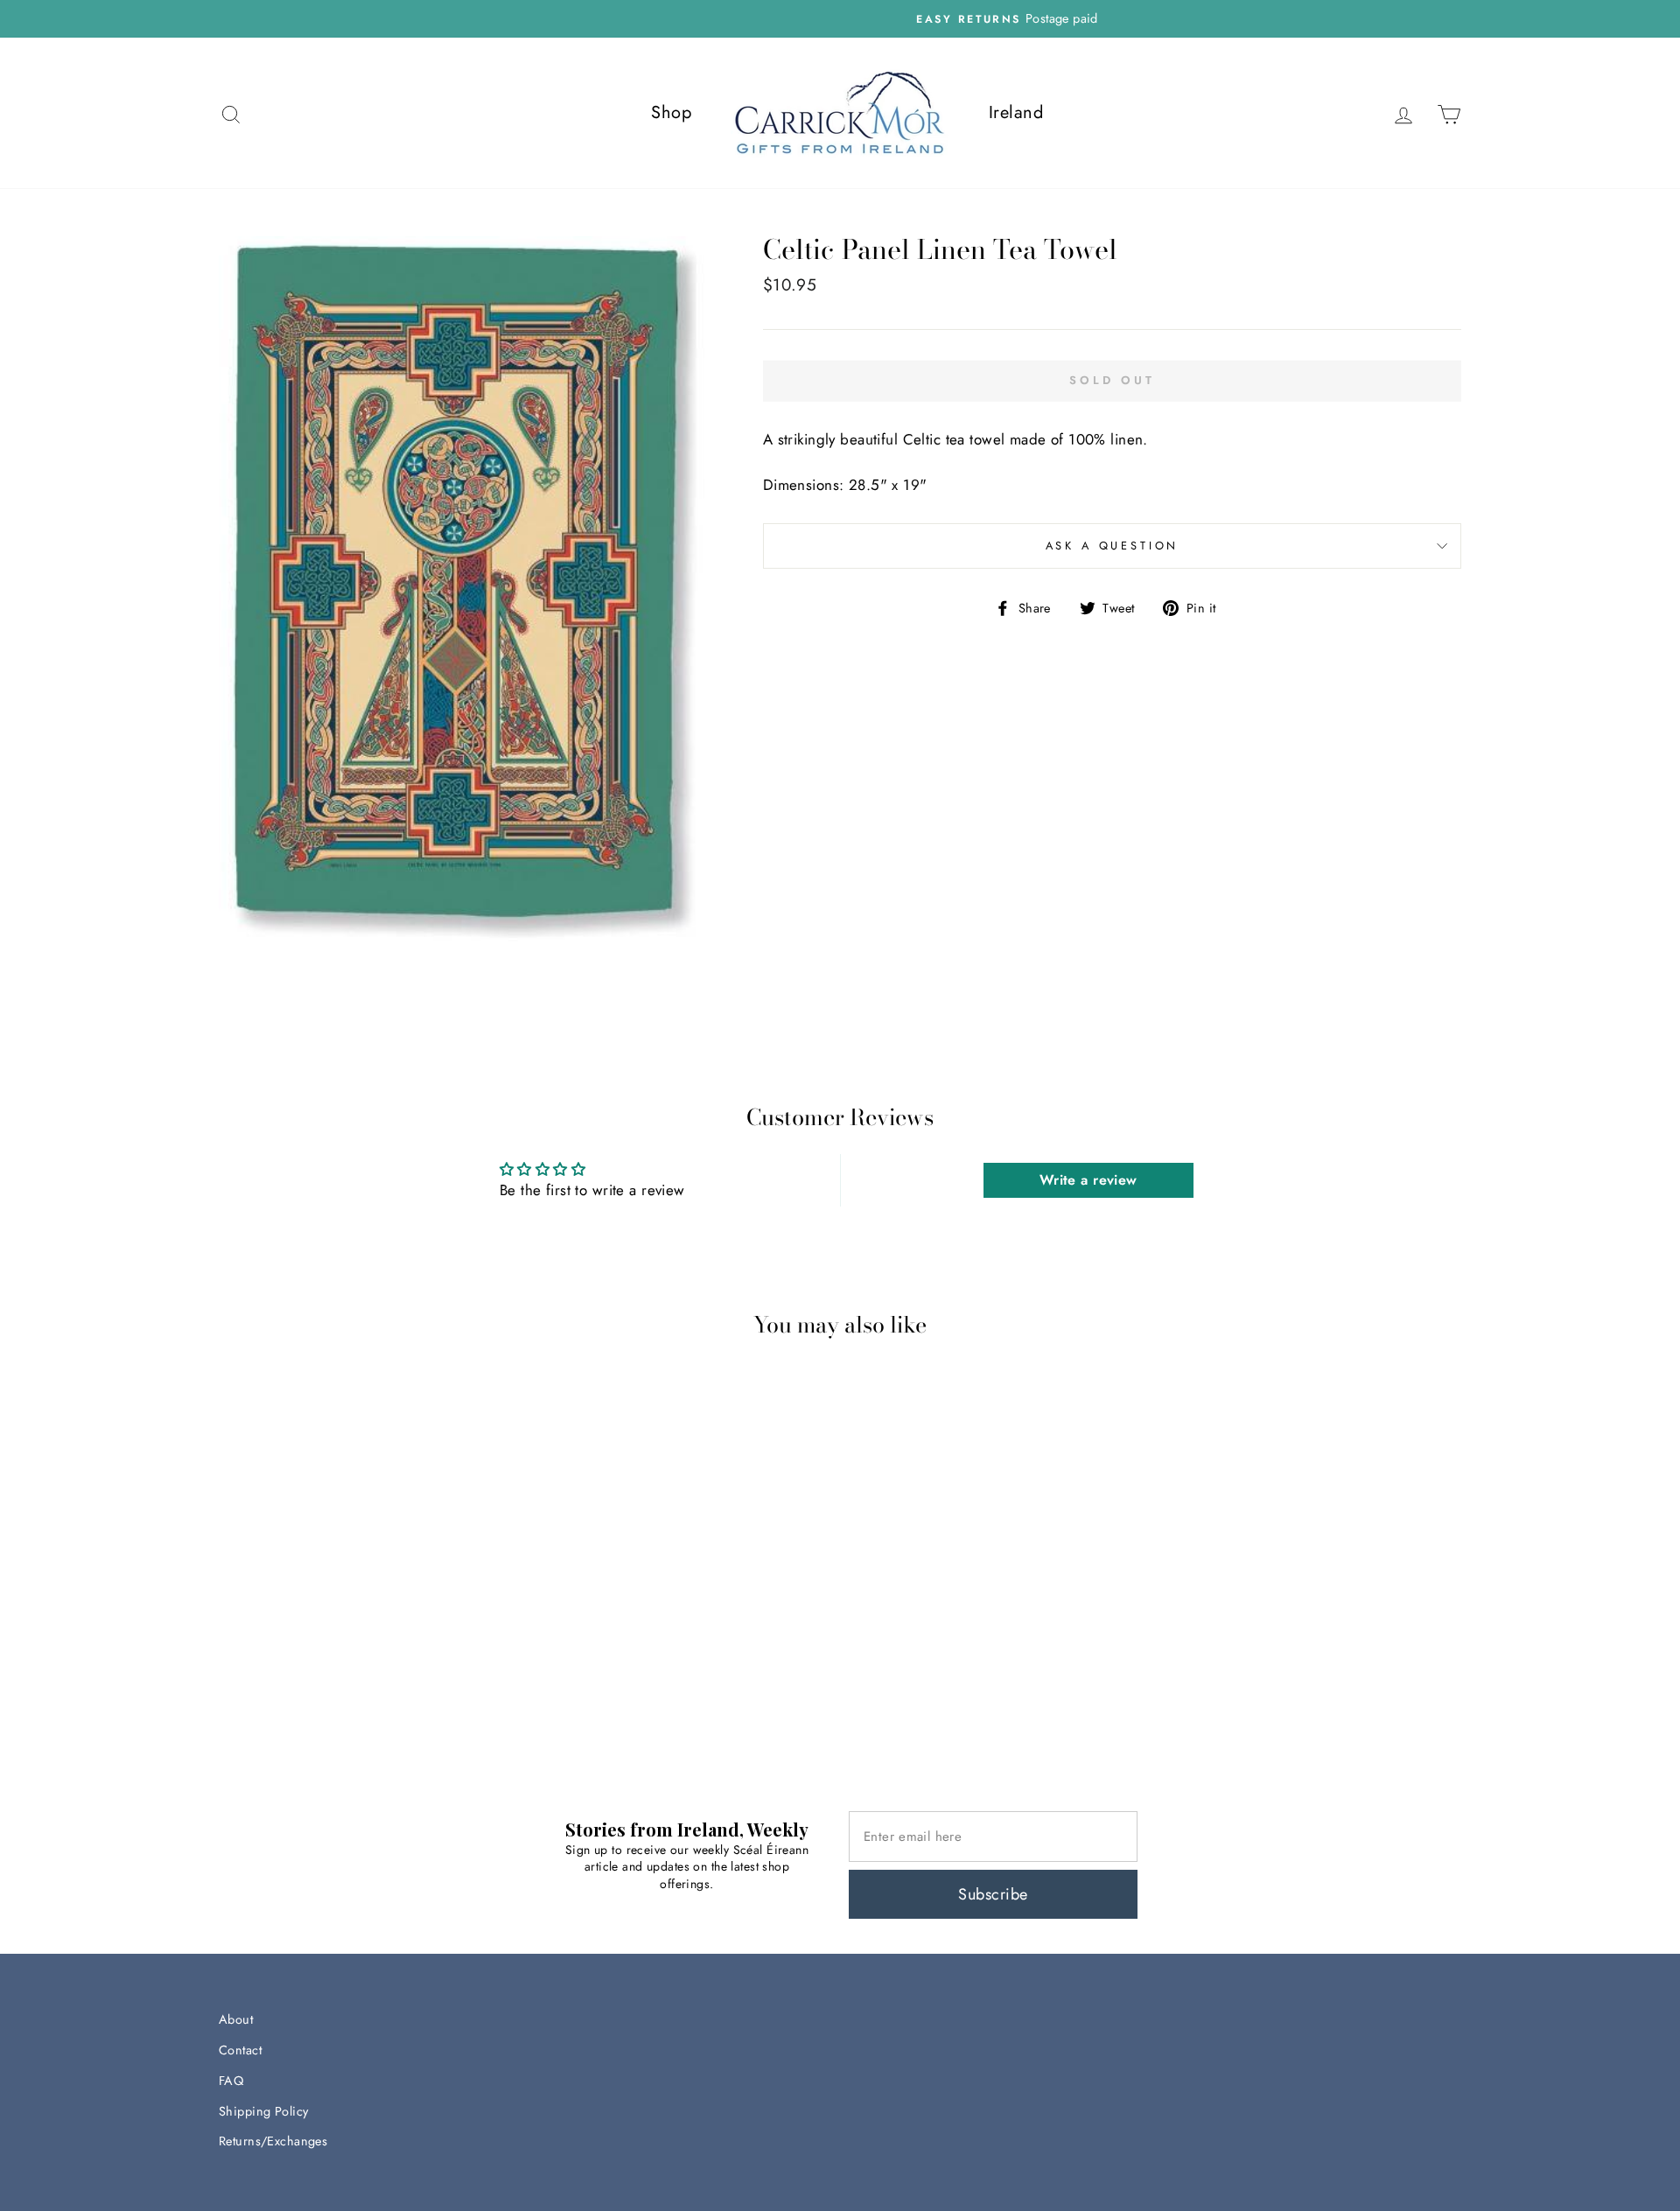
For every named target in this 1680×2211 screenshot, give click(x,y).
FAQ (231, 2081)
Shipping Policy (263, 2111)
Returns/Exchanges (273, 2141)
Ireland (1016, 112)
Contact (240, 2050)
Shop (671, 112)
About (236, 2019)
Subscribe (993, 1894)
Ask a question (1113, 546)
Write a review (1088, 1180)
